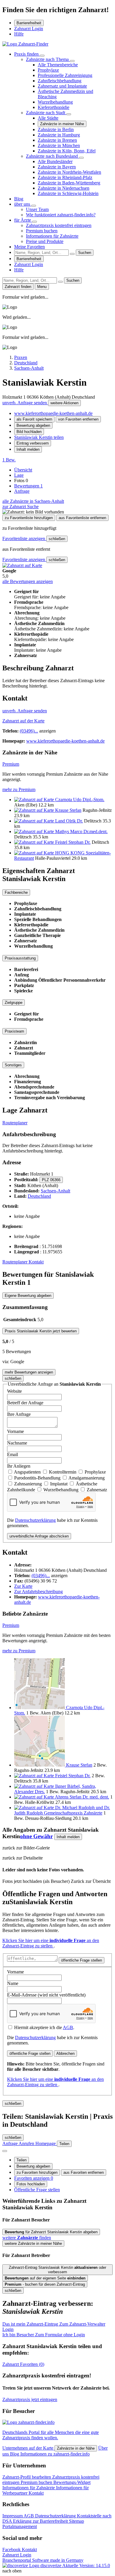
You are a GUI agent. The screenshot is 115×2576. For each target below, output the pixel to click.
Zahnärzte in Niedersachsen (64, 188)
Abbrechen (65, 2053)
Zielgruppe (14, 1003)
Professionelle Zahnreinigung (65, 75)
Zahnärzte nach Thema (48, 59)
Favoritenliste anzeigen (24, 538)
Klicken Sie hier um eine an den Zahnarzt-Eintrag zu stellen (51, 1943)
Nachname (17, 1443)
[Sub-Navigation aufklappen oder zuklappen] (42, 56)
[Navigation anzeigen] (5, 2151)
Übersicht (23, 470)
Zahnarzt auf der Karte (23, 721)
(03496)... (29, 731)
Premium (11, 764)
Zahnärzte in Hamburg (59, 135)
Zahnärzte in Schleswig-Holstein (68, 193)
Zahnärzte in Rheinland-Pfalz (65, 177)
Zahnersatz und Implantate (62, 86)
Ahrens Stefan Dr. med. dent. (82, 1797)
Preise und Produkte (45, 241)
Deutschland (39, 1196)
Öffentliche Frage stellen (37, 2190)
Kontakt (36, 1262)
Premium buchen (42, 231)
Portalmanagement (20, 2526)
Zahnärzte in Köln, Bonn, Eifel (67, 151)
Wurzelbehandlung (55, 102)
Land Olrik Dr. (69, 821)
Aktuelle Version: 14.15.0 (86, 2565)
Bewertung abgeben (33, 425)
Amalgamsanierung (87, 1478)
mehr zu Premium (19, 789)
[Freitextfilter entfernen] (72, 254)
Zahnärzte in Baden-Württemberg (69, 183)
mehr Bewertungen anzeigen (29, 1372)
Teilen (22, 2160)
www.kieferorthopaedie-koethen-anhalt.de (53, 413)
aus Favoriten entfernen (84, 2172)
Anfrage (22, 491)
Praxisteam (14, 1031)
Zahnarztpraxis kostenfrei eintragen (59, 225)
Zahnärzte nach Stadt (46, 113)
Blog (19, 199)
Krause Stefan (68, 810)
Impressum (13, 2516)
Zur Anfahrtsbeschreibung (38, 1592)
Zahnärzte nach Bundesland (52, 156)
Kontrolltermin (63, 1472)
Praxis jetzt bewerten (41, 1331)
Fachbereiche (16, 892)
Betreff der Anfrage (25, 1403)
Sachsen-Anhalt (55, 1191)
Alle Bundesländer (55, 161)
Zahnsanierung (29, 1484)
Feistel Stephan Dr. (73, 842)
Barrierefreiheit (29, 23)
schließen (57, 539)
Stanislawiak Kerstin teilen (39, 437)
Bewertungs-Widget (72, 2482)
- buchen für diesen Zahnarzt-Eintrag (45, 2284)
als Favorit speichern (34, 419)
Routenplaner (15, 1123)
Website (14, 1391)
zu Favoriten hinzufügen (37, 2172)
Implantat (59, 1484)
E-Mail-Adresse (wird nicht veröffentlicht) (46, 1995)
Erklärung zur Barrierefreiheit (41, 2521)
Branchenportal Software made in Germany (43, 2563)
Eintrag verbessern (33, 443)
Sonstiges (13, 1065)
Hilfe (19, 34)
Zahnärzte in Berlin (56, 129)
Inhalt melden (28, 449)
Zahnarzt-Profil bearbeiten (27, 2477)
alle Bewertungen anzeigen (28, 581)
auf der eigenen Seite (45, 2278)
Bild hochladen (29, 432)
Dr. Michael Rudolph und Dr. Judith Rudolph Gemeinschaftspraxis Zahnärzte (62, 1810)
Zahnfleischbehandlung (60, 81)
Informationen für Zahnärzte (52, 236)
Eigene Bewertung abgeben (28, 1296)
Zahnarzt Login (29, 29)
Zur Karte (23, 1586)
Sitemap (77, 2521)
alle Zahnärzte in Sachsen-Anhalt (33, 501)
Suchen (85, 253)
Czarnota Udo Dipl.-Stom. (80, 800)
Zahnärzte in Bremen (57, 140)
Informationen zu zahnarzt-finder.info (55, 2454)
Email (13, 1454)
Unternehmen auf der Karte (28, 2448)
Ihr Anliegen (19, 1466)
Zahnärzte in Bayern (57, 167)
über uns (23, 204)
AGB (68, 2027)
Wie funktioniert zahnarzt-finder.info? (61, 215)
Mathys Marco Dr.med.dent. (81, 831)
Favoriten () (23, 2364)
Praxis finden (27, 54)
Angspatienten (28, 1472)
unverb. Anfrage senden (25, 403)
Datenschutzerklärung (35, 1520)
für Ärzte (23, 220)
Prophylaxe (48, 70)
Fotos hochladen (31, 2184)
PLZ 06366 (51, 1180)
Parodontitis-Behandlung (38, 1478)
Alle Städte (48, 118)
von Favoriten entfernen (78, 419)
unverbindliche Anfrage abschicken (39, 1536)
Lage (19, 475)
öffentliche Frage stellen (82, 1960)
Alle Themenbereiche (58, 65)
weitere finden (27, 2238)
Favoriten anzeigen (34, 2178)
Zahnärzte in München (59, 145)
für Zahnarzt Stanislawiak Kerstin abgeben (51, 2232)
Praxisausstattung (20, 958)
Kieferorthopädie (54, 107)
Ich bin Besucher (44, 2335)
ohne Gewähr (36, 1836)
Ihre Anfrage (19, 1414)
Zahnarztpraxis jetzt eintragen (30, 2399)
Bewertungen (28, 486)
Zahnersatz (97, 1490)
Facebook (12, 2550)
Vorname (15, 1431)
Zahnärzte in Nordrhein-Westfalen (69, 172)
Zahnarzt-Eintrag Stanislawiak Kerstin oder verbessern (57, 2270)
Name (13, 1983)
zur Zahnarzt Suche (20, 507)
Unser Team (37, 209)
